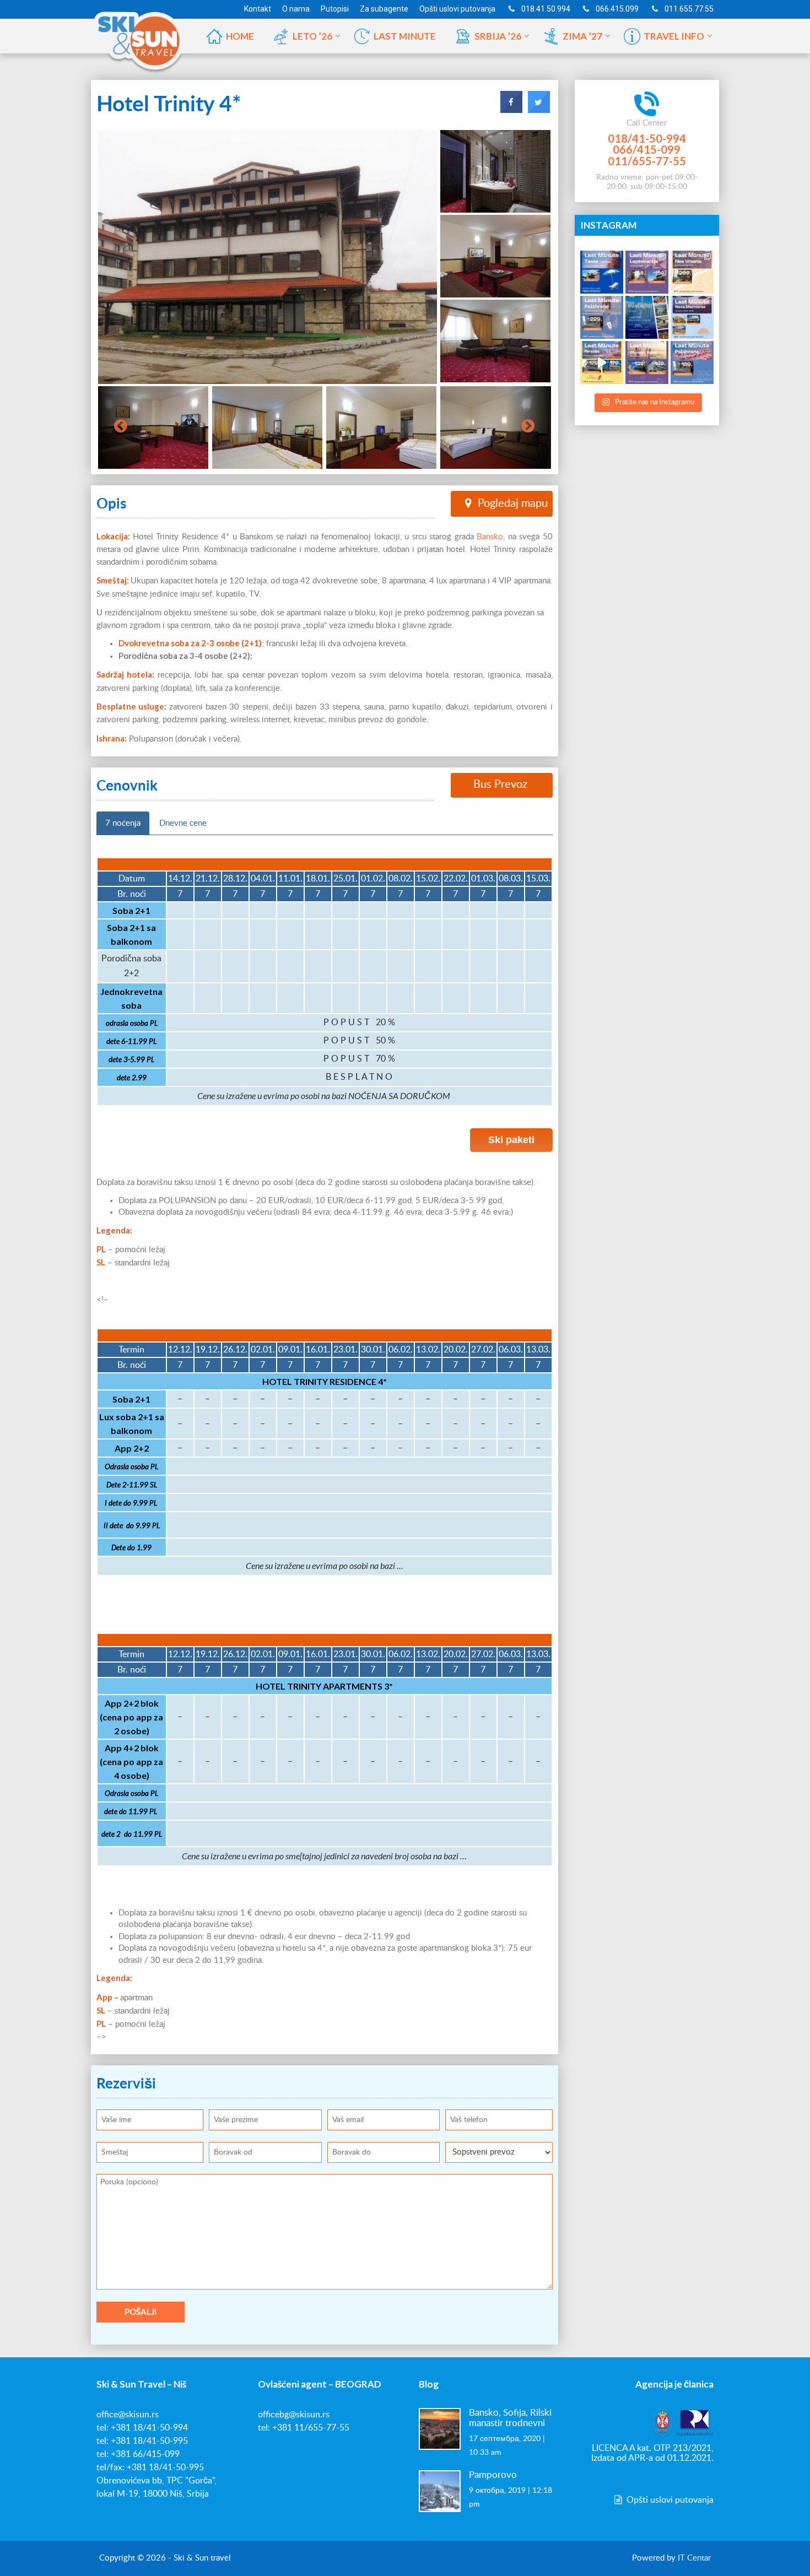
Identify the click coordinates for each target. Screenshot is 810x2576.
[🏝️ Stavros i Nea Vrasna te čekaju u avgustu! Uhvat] (692, 272)
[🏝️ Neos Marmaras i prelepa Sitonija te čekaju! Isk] (692, 317)
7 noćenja (123, 823)
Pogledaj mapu (513, 504)
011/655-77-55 (647, 161)
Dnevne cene (183, 823)
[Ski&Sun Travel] (139, 35)
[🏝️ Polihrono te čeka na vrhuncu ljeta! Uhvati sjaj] (602, 317)
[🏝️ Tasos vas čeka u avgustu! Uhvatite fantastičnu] (602, 272)
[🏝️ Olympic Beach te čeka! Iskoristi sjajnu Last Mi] (647, 362)
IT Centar (694, 2558)
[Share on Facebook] (511, 110)
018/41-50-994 (647, 138)
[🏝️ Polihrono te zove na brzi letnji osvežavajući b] (692, 362)
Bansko (490, 537)
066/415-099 (647, 149)
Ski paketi (511, 1140)
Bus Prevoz (500, 784)
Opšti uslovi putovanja (669, 2500)
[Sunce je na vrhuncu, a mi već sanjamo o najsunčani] (647, 317)
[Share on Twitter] (539, 110)
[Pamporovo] (440, 2491)
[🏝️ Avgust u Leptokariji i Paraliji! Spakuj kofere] (647, 272)
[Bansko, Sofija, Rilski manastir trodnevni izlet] (440, 2428)
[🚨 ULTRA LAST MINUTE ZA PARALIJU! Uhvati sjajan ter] (602, 362)
